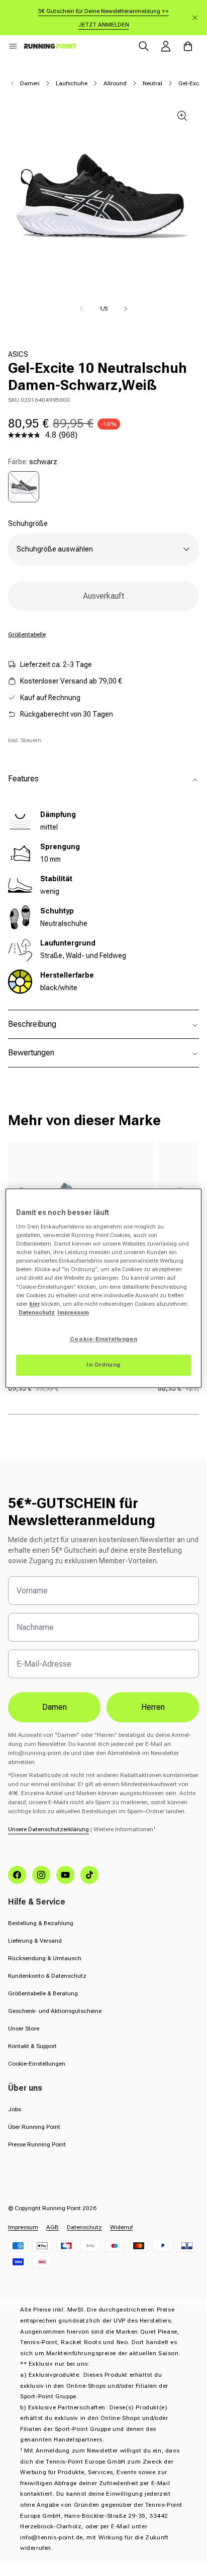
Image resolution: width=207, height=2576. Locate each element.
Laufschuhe (72, 83)
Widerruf (121, 2227)
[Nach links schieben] (81, 309)
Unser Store (24, 2028)
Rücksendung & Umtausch (45, 1958)
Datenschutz (84, 2227)
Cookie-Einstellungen (37, 2064)
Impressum (23, 2227)
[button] (13, 46)
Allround (115, 83)
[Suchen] (144, 46)
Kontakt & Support (32, 2046)
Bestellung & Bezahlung (41, 1923)
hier (34, 1304)
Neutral (152, 83)
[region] (103, 1288)
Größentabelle (27, 634)
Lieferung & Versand (35, 1941)
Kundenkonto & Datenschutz (47, 1976)
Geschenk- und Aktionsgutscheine (55, 2011)
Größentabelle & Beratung (43, 1993)
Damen (30, 83)
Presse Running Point (37, 2144)
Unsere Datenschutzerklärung (48, 1829)
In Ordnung (103, 1365)
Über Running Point (34, 2127)
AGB (53, 2227)
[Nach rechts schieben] (126, 309)
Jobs (15, 2109)
